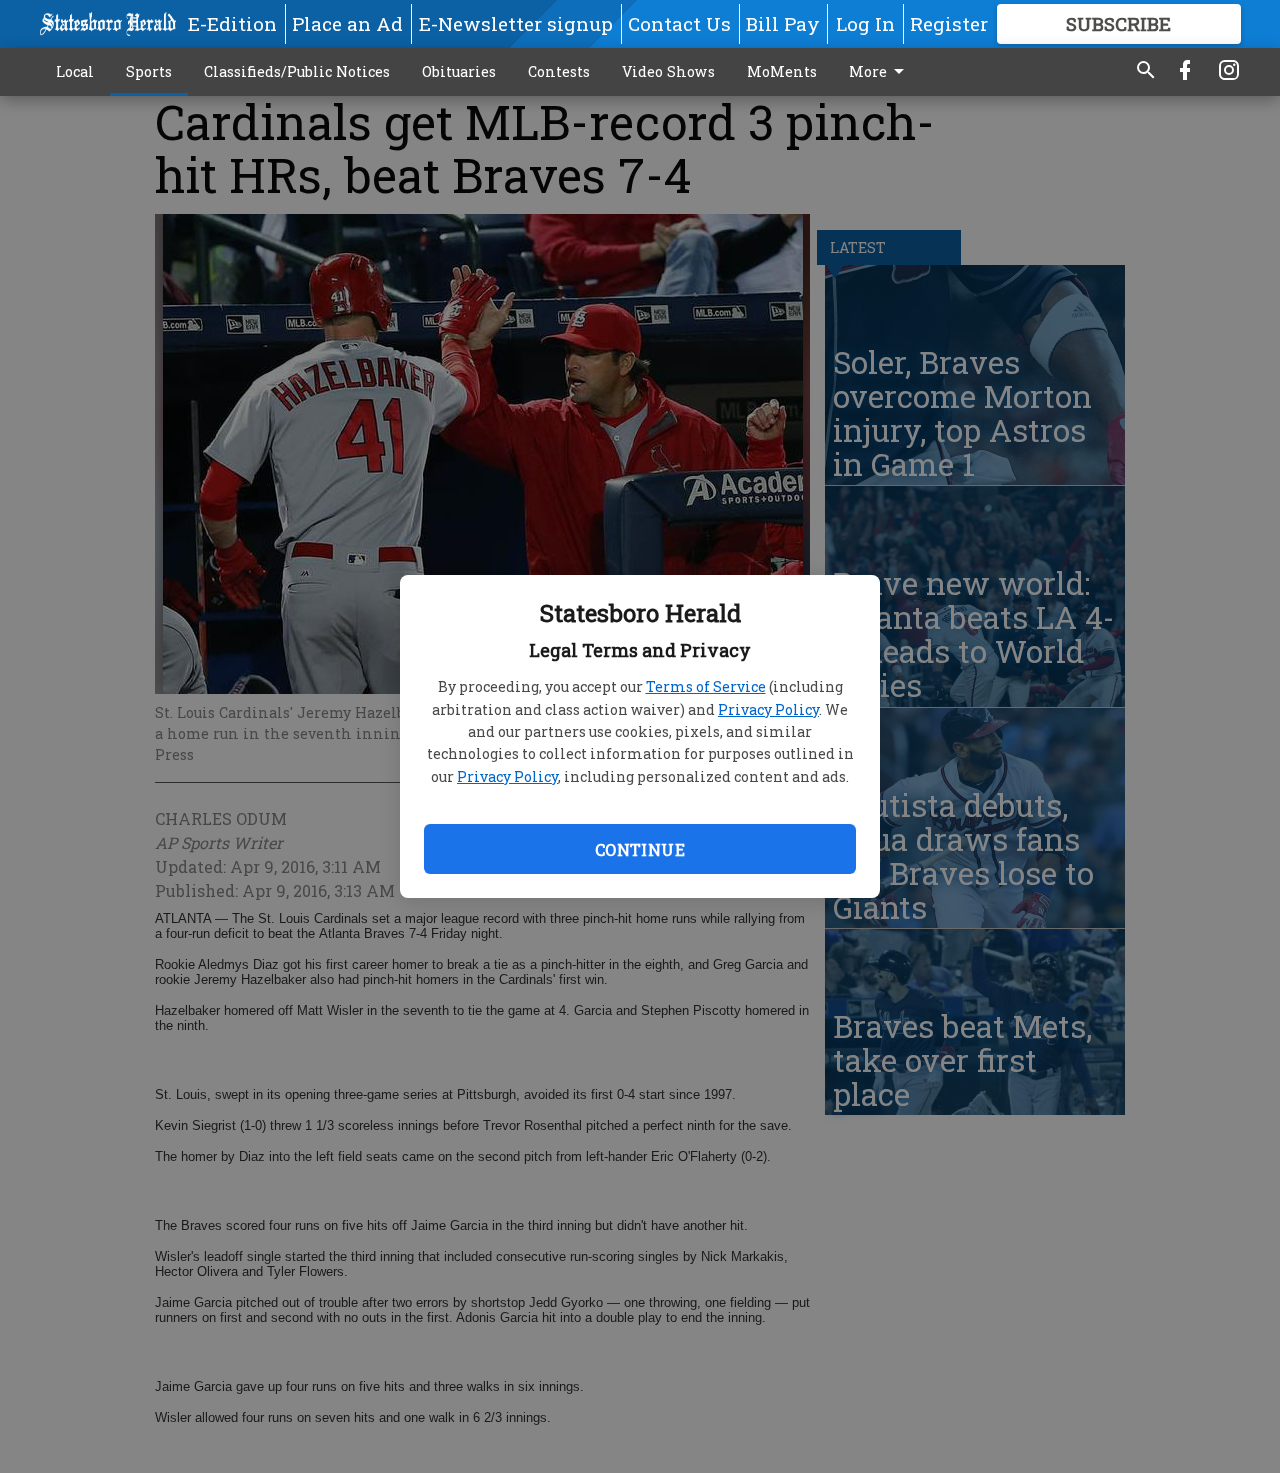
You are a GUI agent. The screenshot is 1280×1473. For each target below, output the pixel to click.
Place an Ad (347, 23)
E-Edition (232, 23)
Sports (149, 71)
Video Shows (668, 71)
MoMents (782, 71)
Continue (640, 849)
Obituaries (459, 71)
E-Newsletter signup (516, 23)
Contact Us (679, 23)
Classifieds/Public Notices (297, 71)
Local (75, 71)
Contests (559, 71)
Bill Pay (783, 23)
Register (949, 23)
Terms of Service (706, 686)
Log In (865, 23)
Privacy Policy (768, 709)
